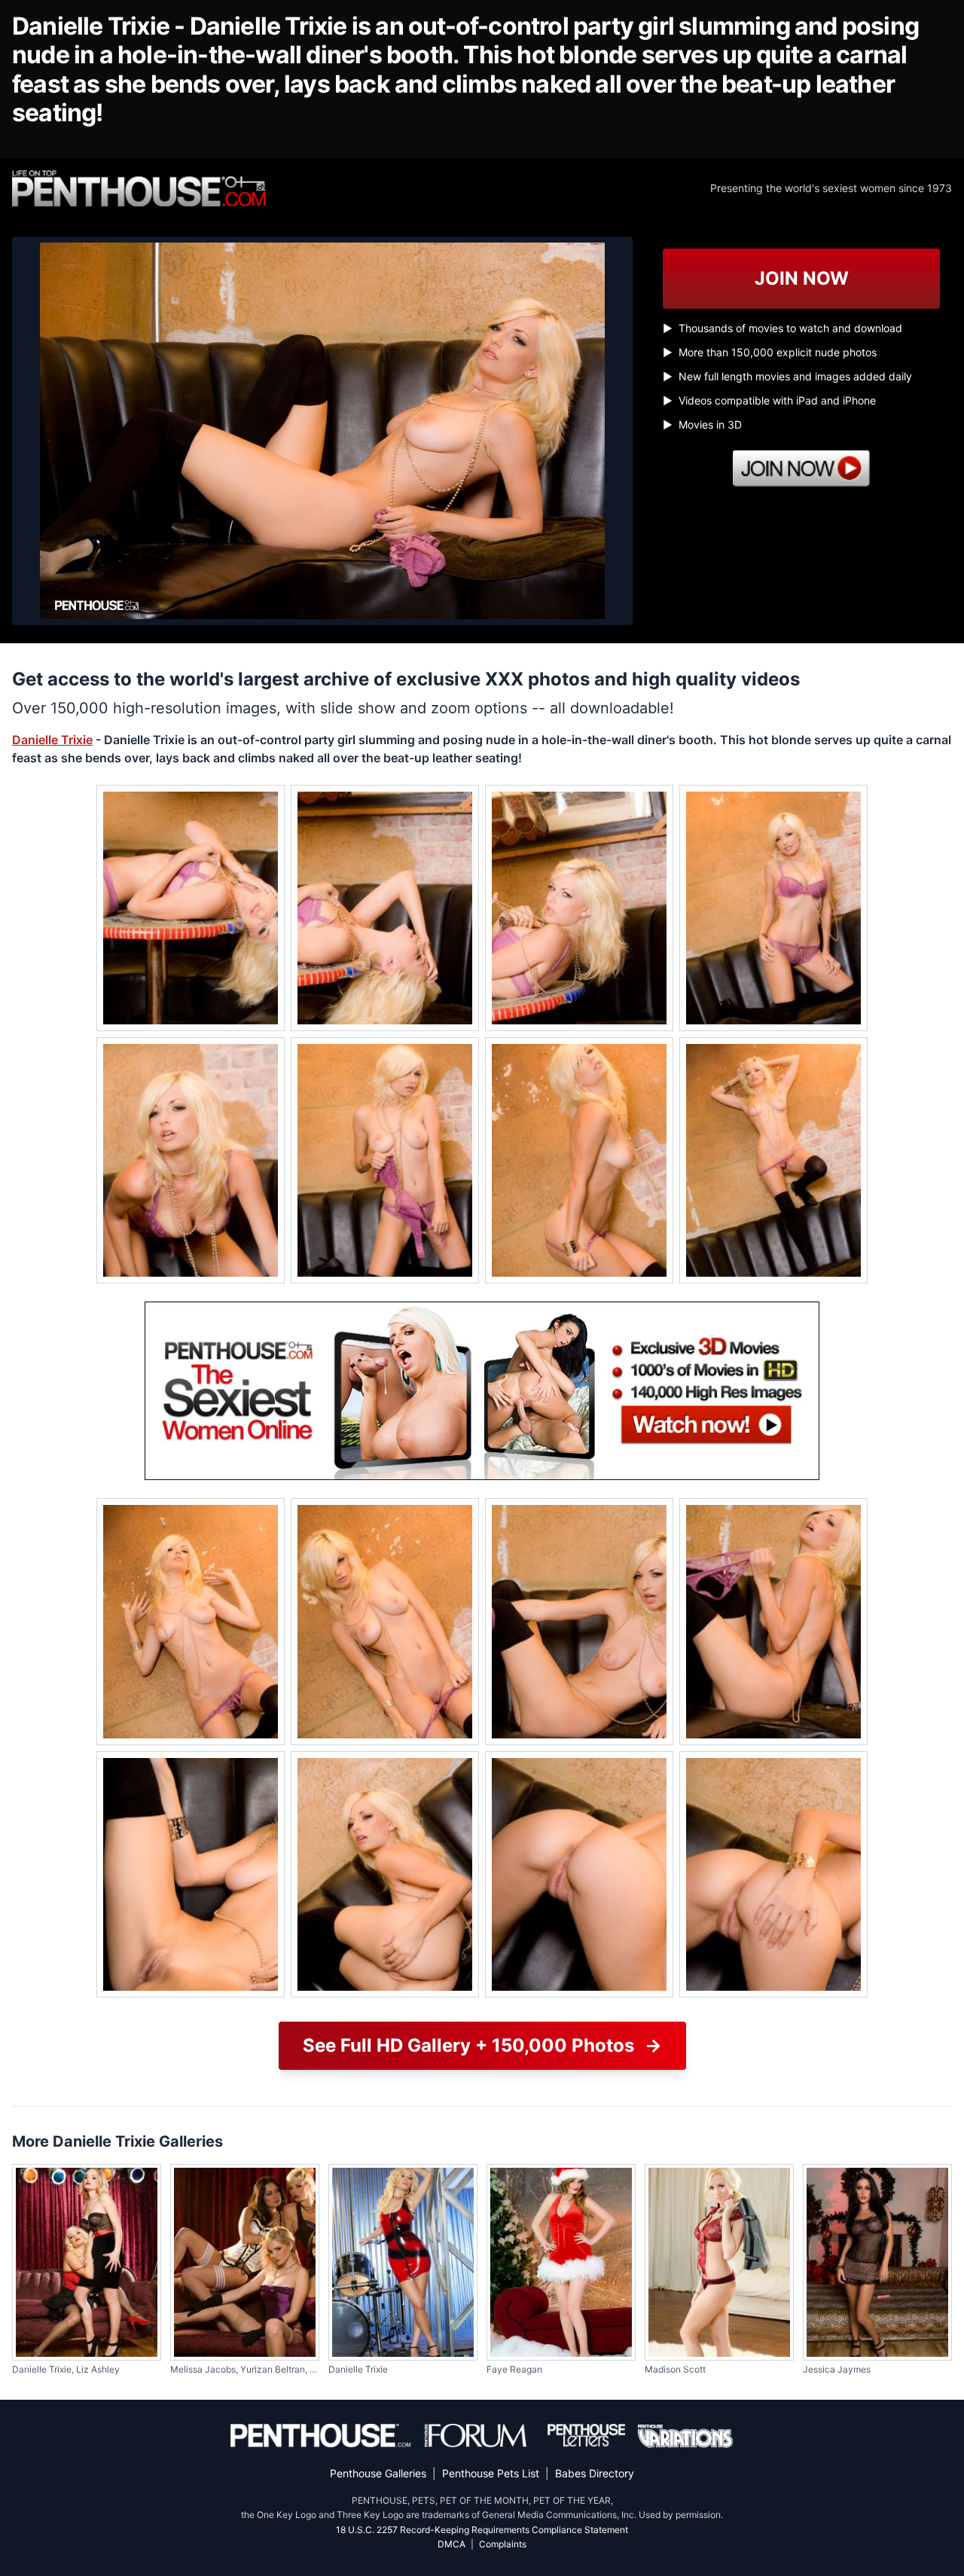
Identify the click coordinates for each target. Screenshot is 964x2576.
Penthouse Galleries (378, 2473)
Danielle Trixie (52, 740)
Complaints (503, 2544)
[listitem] (191, 908)
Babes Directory (595, 2473)
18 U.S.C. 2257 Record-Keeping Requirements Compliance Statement (482, 2530)
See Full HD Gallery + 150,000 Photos (482, 2045)
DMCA (451, 2544)
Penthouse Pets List (491, 2473)
